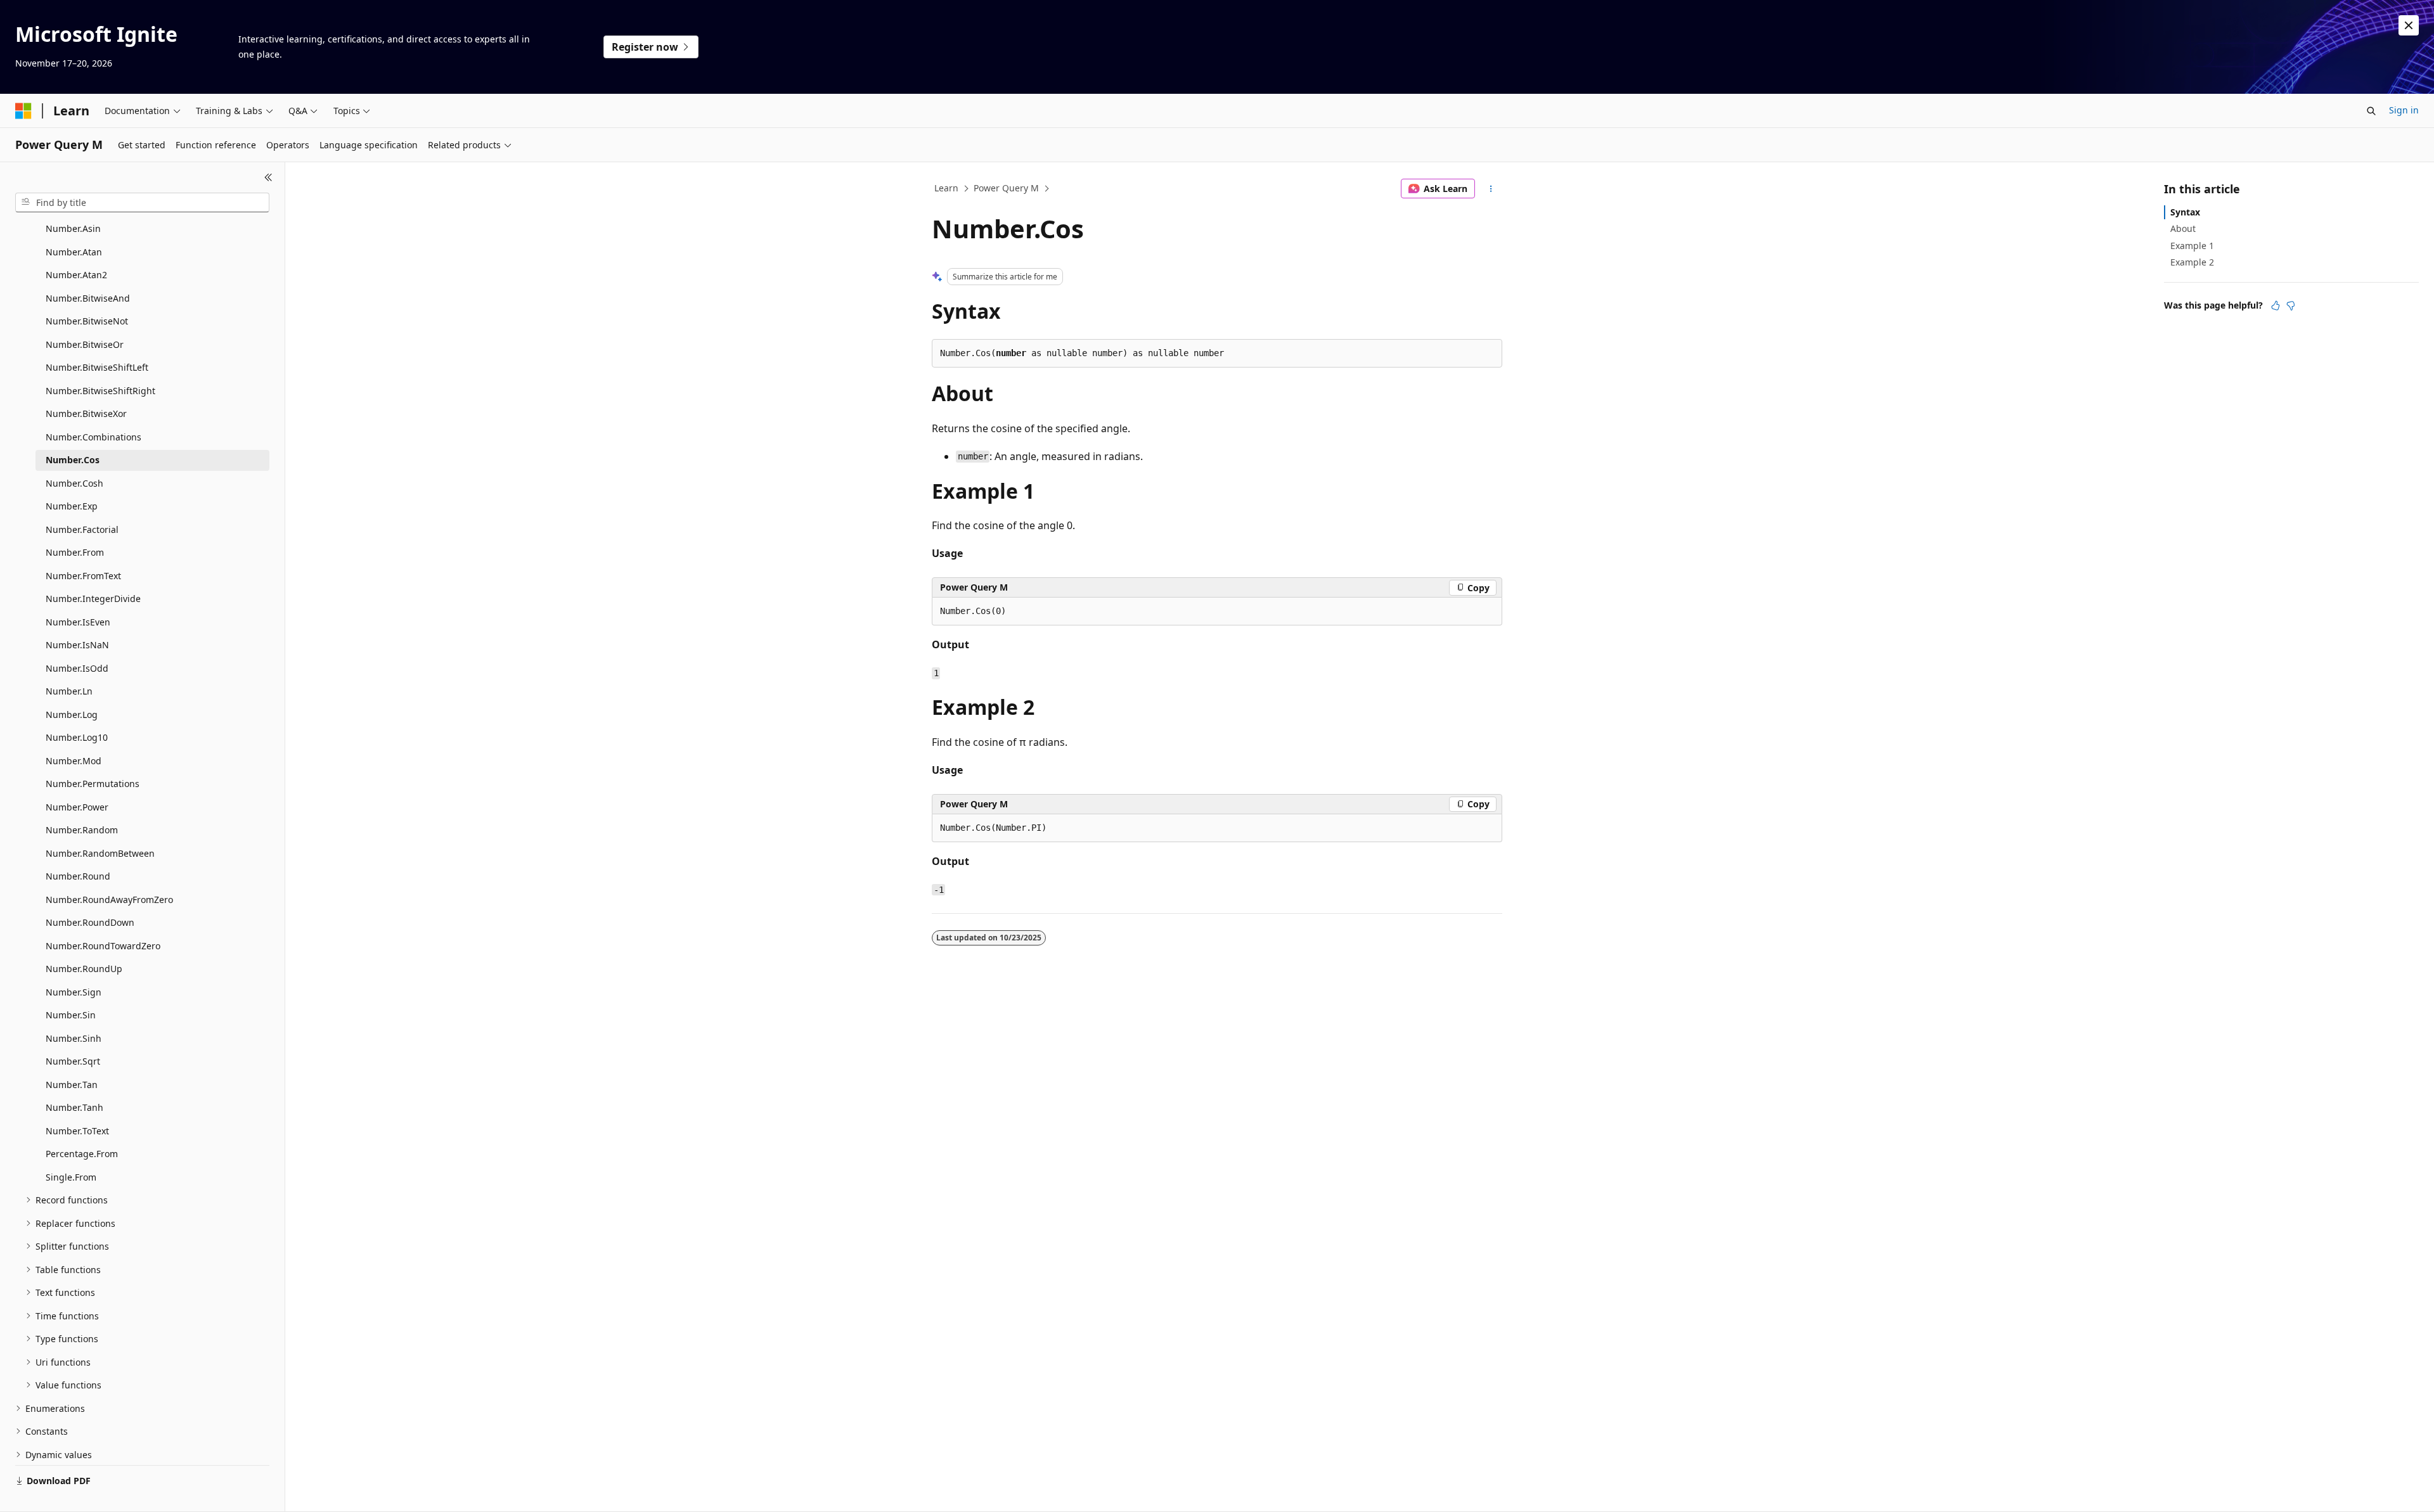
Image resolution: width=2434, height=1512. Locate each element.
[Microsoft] (23, 111)
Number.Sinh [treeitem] (74, 1038)
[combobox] (142, 203)
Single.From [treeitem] (71, 1177)
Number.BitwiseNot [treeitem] (87, 321)
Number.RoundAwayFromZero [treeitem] (109, 900)
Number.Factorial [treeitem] (82, 529)
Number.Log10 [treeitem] (77, 737)
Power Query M (1006, 188)
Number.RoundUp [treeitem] (84, 969)
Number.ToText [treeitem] (77, 1131)
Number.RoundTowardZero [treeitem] (103, 946)
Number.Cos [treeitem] (73, 460)
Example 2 (2192, 262)
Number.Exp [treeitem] (72, 506)
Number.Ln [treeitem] (69, 691)
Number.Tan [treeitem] (72, 1085)
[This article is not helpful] (2291, 305)
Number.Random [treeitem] (82, 830)
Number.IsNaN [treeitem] (77, 645)
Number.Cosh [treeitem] (74, 483)
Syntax (2185, 212)
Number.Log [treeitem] (72, 714)
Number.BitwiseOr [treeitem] (85, 344)
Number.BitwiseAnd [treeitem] (88, 298)
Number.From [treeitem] (75, 552)
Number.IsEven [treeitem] (78, 622)
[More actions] (1491, 189)
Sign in (2404, 110)
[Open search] (2371, 111)
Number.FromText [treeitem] (83, 576)
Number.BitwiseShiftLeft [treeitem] (97, 367)
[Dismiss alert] (2409, 25)
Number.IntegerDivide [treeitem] (93, 599)
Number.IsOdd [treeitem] (77, 668)
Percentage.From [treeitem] (82, 1154)
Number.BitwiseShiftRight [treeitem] (100, 391)
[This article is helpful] (2276, 305)
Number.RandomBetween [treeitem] (100, 853)
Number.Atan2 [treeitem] (76, 275)
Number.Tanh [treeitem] (74, 1107)
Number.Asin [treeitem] (73, 228)
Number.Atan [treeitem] (74, 252)
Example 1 (2192, 246)
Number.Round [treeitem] (78, 876)
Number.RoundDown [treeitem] (90, 922)
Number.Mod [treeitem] (74, 761)
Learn (946, 188)
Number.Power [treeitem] (77, 807)
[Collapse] (268, 177)
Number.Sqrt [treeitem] (73, 1061)
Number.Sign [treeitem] (74, 992)
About (2183, 228)
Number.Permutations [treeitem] (93, 784)
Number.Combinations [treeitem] (93, 437)
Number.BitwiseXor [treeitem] (86, 413)
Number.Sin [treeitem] (71, 1015)
